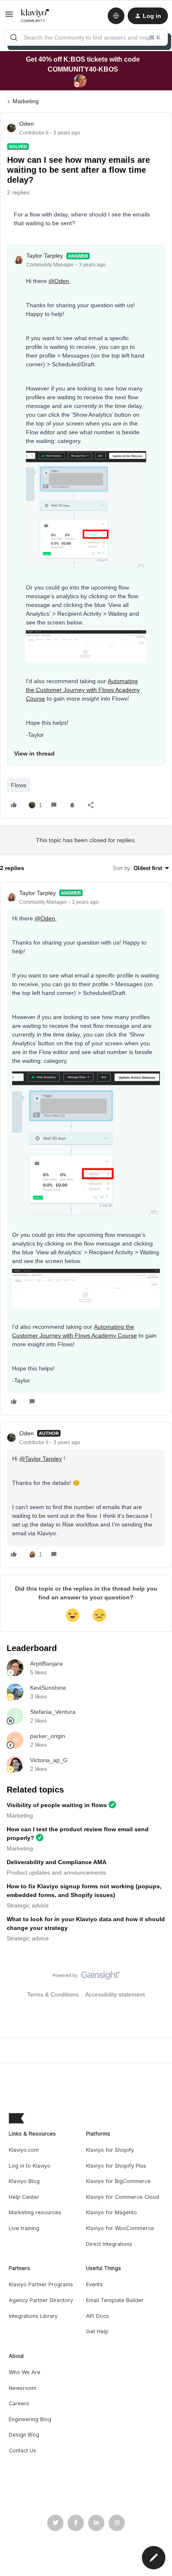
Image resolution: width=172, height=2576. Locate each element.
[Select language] (116, 16)
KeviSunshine (48, 1688)
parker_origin (48, 1736)
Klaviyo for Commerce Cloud (123, 2197)
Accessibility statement (115, 1994)
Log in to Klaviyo (30, 2166)
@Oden (59, 281)
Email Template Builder (115, 2300)
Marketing (26, 101)
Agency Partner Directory (41, 2300)
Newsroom (23, 2388)
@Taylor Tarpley (40, 1459)
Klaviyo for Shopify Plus (116, 2166)
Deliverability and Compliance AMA (57, 1862)
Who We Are (25, 2372)
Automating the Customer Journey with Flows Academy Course (83, 690)
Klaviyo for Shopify (110, 2150)
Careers (19, 2403)
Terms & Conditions (53, 1994)
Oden (27, 124)
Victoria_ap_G (49, 1760)
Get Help (97, 2331)
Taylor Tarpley (45, 256)
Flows (19, 785)
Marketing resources (35, 2212)
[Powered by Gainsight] (86, 1977)
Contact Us (23, 2450)
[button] (9, 17)
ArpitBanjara (46, 1663)
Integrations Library (33, 2316)
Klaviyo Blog (24, 2181)
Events (94, 2284)
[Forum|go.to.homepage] (35, 16)
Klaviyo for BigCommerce (118, 2181)
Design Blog (24, 2435)
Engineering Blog (30, 2419)
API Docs (97, 2316)
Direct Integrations (109, 2244)
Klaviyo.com (24, 2150)
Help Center (24, 2197)
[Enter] (14, 37)
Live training (24, 2228)
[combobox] (86, 37)
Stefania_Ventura (53, 1712)
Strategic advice (28, 1905)
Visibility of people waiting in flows (57, 1805)
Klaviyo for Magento (111, 2212)
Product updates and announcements (56, 1872)
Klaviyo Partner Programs (41, 2284)
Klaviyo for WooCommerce (120, 2228)
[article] (86, 1149)
